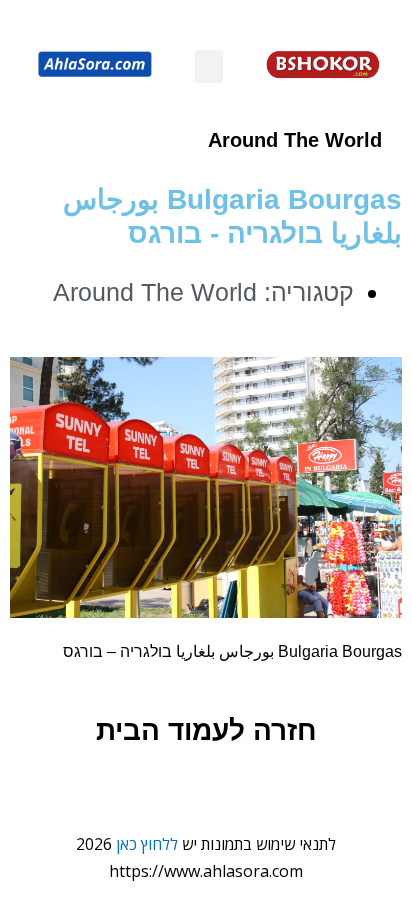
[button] (209, 66)
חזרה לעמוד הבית (206, 730)
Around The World (295, 140)
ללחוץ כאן (147, 844)
